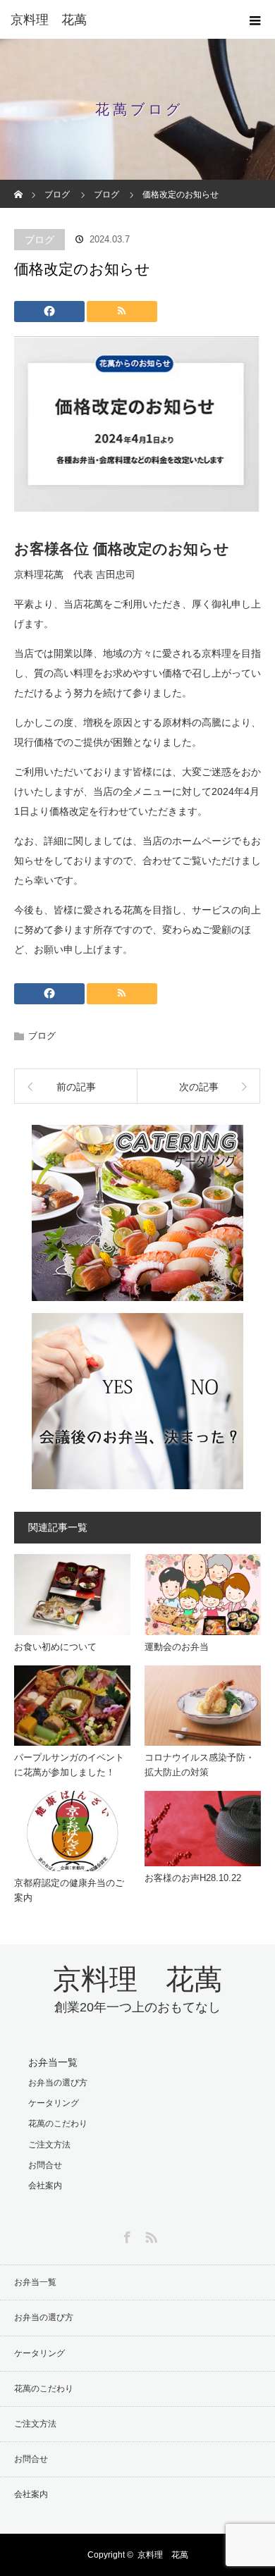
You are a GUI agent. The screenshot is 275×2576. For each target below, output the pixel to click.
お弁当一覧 (53, 2062)
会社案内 (45, 2186)
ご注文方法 (49, 2145)
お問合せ (45, 2165)
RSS (149, 2235)
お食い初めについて (55, 1647)
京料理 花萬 (49, 20)
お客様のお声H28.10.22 (193, 1878)
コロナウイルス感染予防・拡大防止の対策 (200, 1765)
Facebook (126, 2235)
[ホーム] (19, 185)
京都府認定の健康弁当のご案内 (69, 1890)
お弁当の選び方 (58, 2083)
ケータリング (54, 2103)
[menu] (255, 20)
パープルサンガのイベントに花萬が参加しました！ (69, 1765)
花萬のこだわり (58, 2124)
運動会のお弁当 (177, 1647)
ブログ (39, 240)
